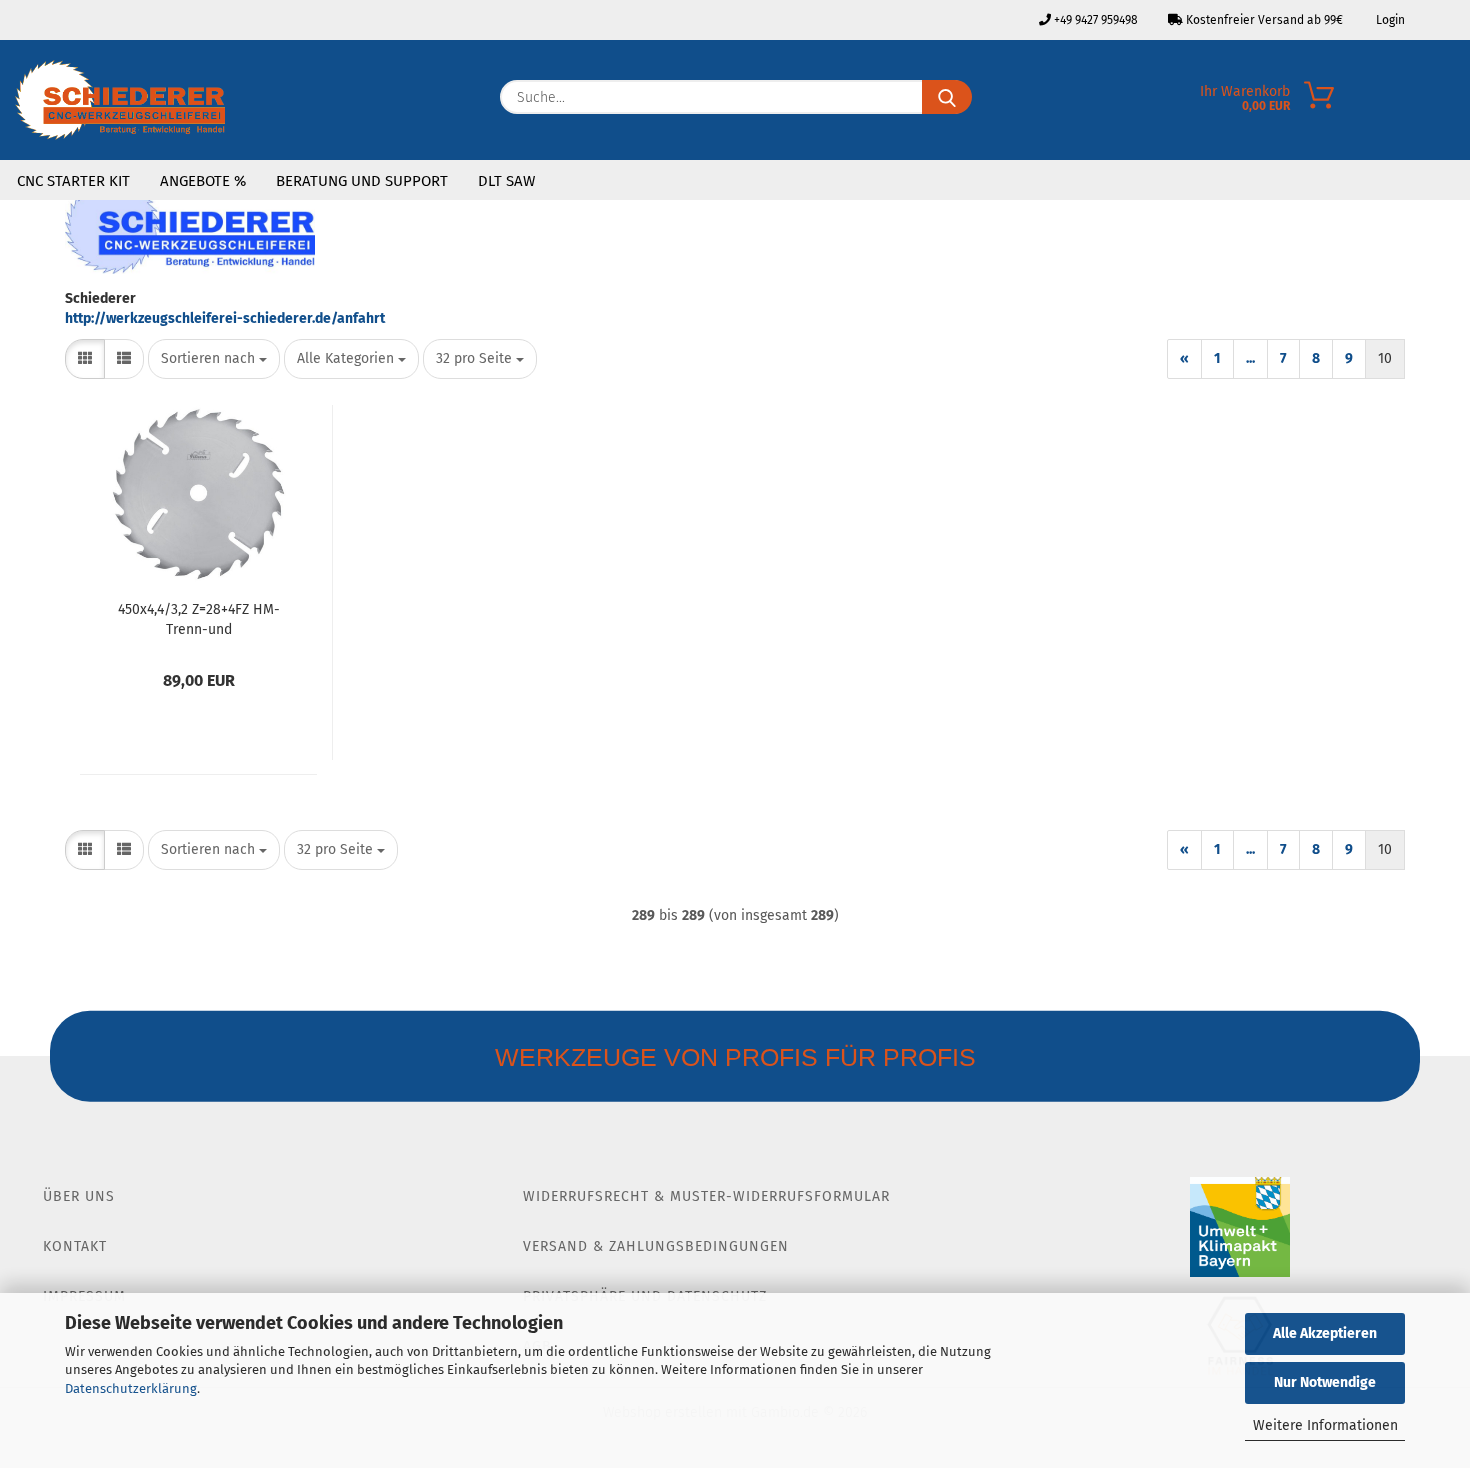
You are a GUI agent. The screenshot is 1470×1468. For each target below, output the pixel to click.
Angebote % (203, 181)
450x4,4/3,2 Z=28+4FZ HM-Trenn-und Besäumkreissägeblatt (199, 618)
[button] (85, 359)
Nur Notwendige (1325, 1382)
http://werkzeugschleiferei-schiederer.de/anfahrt (225, 318)
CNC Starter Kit (73, 181)
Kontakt (75, 1246)
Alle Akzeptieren (1325, 1333)
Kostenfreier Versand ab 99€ (1263, 20)
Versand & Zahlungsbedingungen (656, 1246)
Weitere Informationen (1325, 1425)
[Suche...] (947, 97)
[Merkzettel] (1455, 102)
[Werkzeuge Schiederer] (120, 100)
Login (1389, 20)
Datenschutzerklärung (131, 1388)
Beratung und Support (362, 181)
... (1250, 358)
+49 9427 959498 (1094, 20)
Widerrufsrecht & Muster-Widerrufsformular (706, 1196)
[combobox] (214, 359)
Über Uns (79, 1196)
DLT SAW (506, 181)
